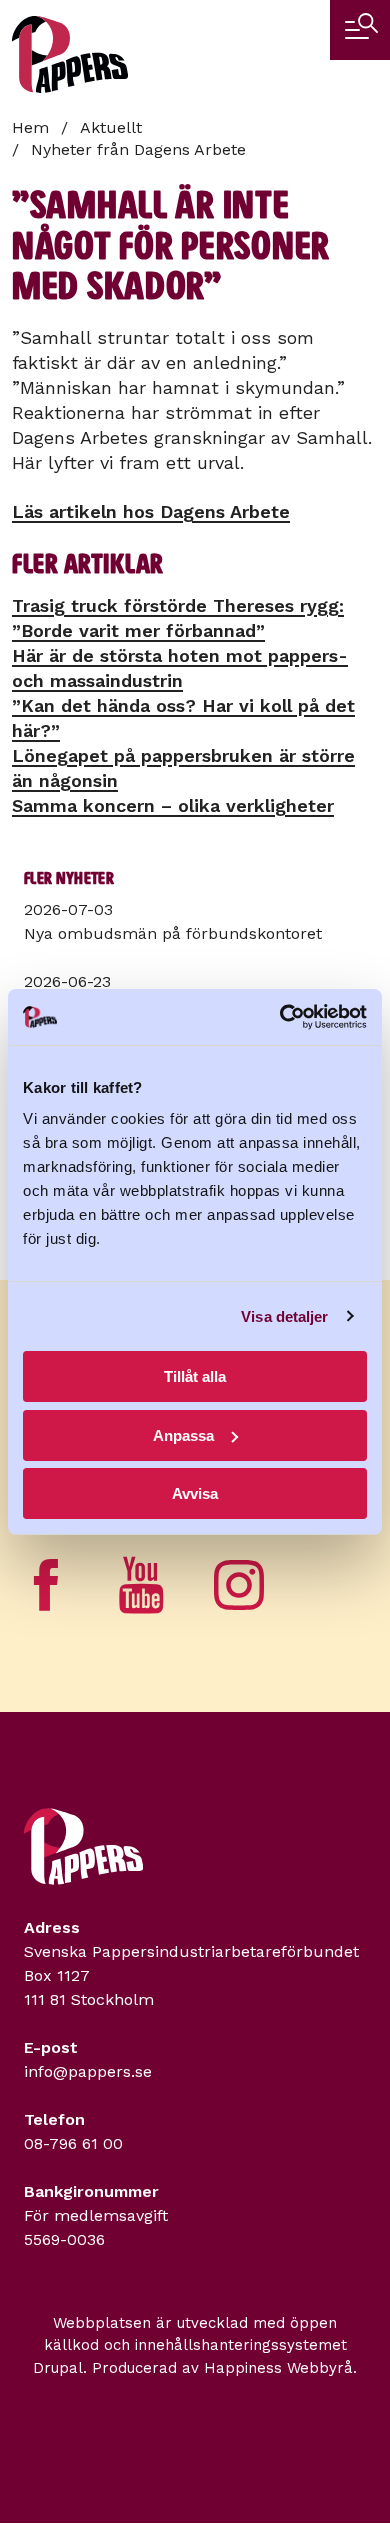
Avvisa (195, 1493)
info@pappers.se (88, 2071)
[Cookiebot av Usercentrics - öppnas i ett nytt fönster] (280, 1017)
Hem (30, 127)
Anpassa (183, 1435)
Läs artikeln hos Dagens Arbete (151, 511)
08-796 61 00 (73, 2143)
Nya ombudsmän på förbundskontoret (173, 933)
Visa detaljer (284, 1316)
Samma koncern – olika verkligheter (173, 805)
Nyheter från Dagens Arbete (138, 149)
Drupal (58, 2368)
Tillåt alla (195, 1376)
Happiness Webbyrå (278, 2368)
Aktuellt (111, 127)
